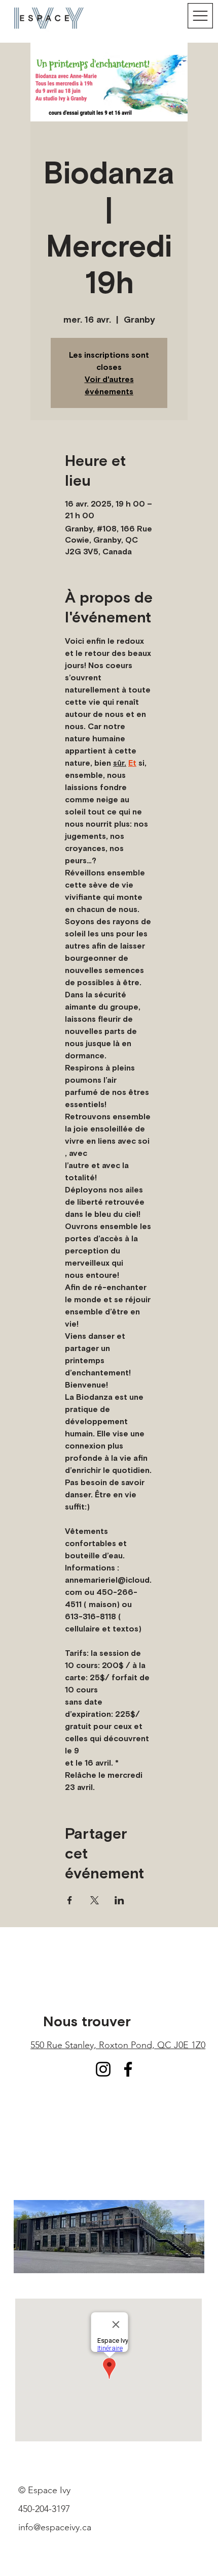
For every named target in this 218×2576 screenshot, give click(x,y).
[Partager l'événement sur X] (95, 1900)
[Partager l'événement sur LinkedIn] (119, 1900)
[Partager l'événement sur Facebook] (70, 1900)
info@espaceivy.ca (55, 2527)
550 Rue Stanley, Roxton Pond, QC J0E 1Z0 (118, 2045)
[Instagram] (103, 2069)
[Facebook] (128, 2069)
